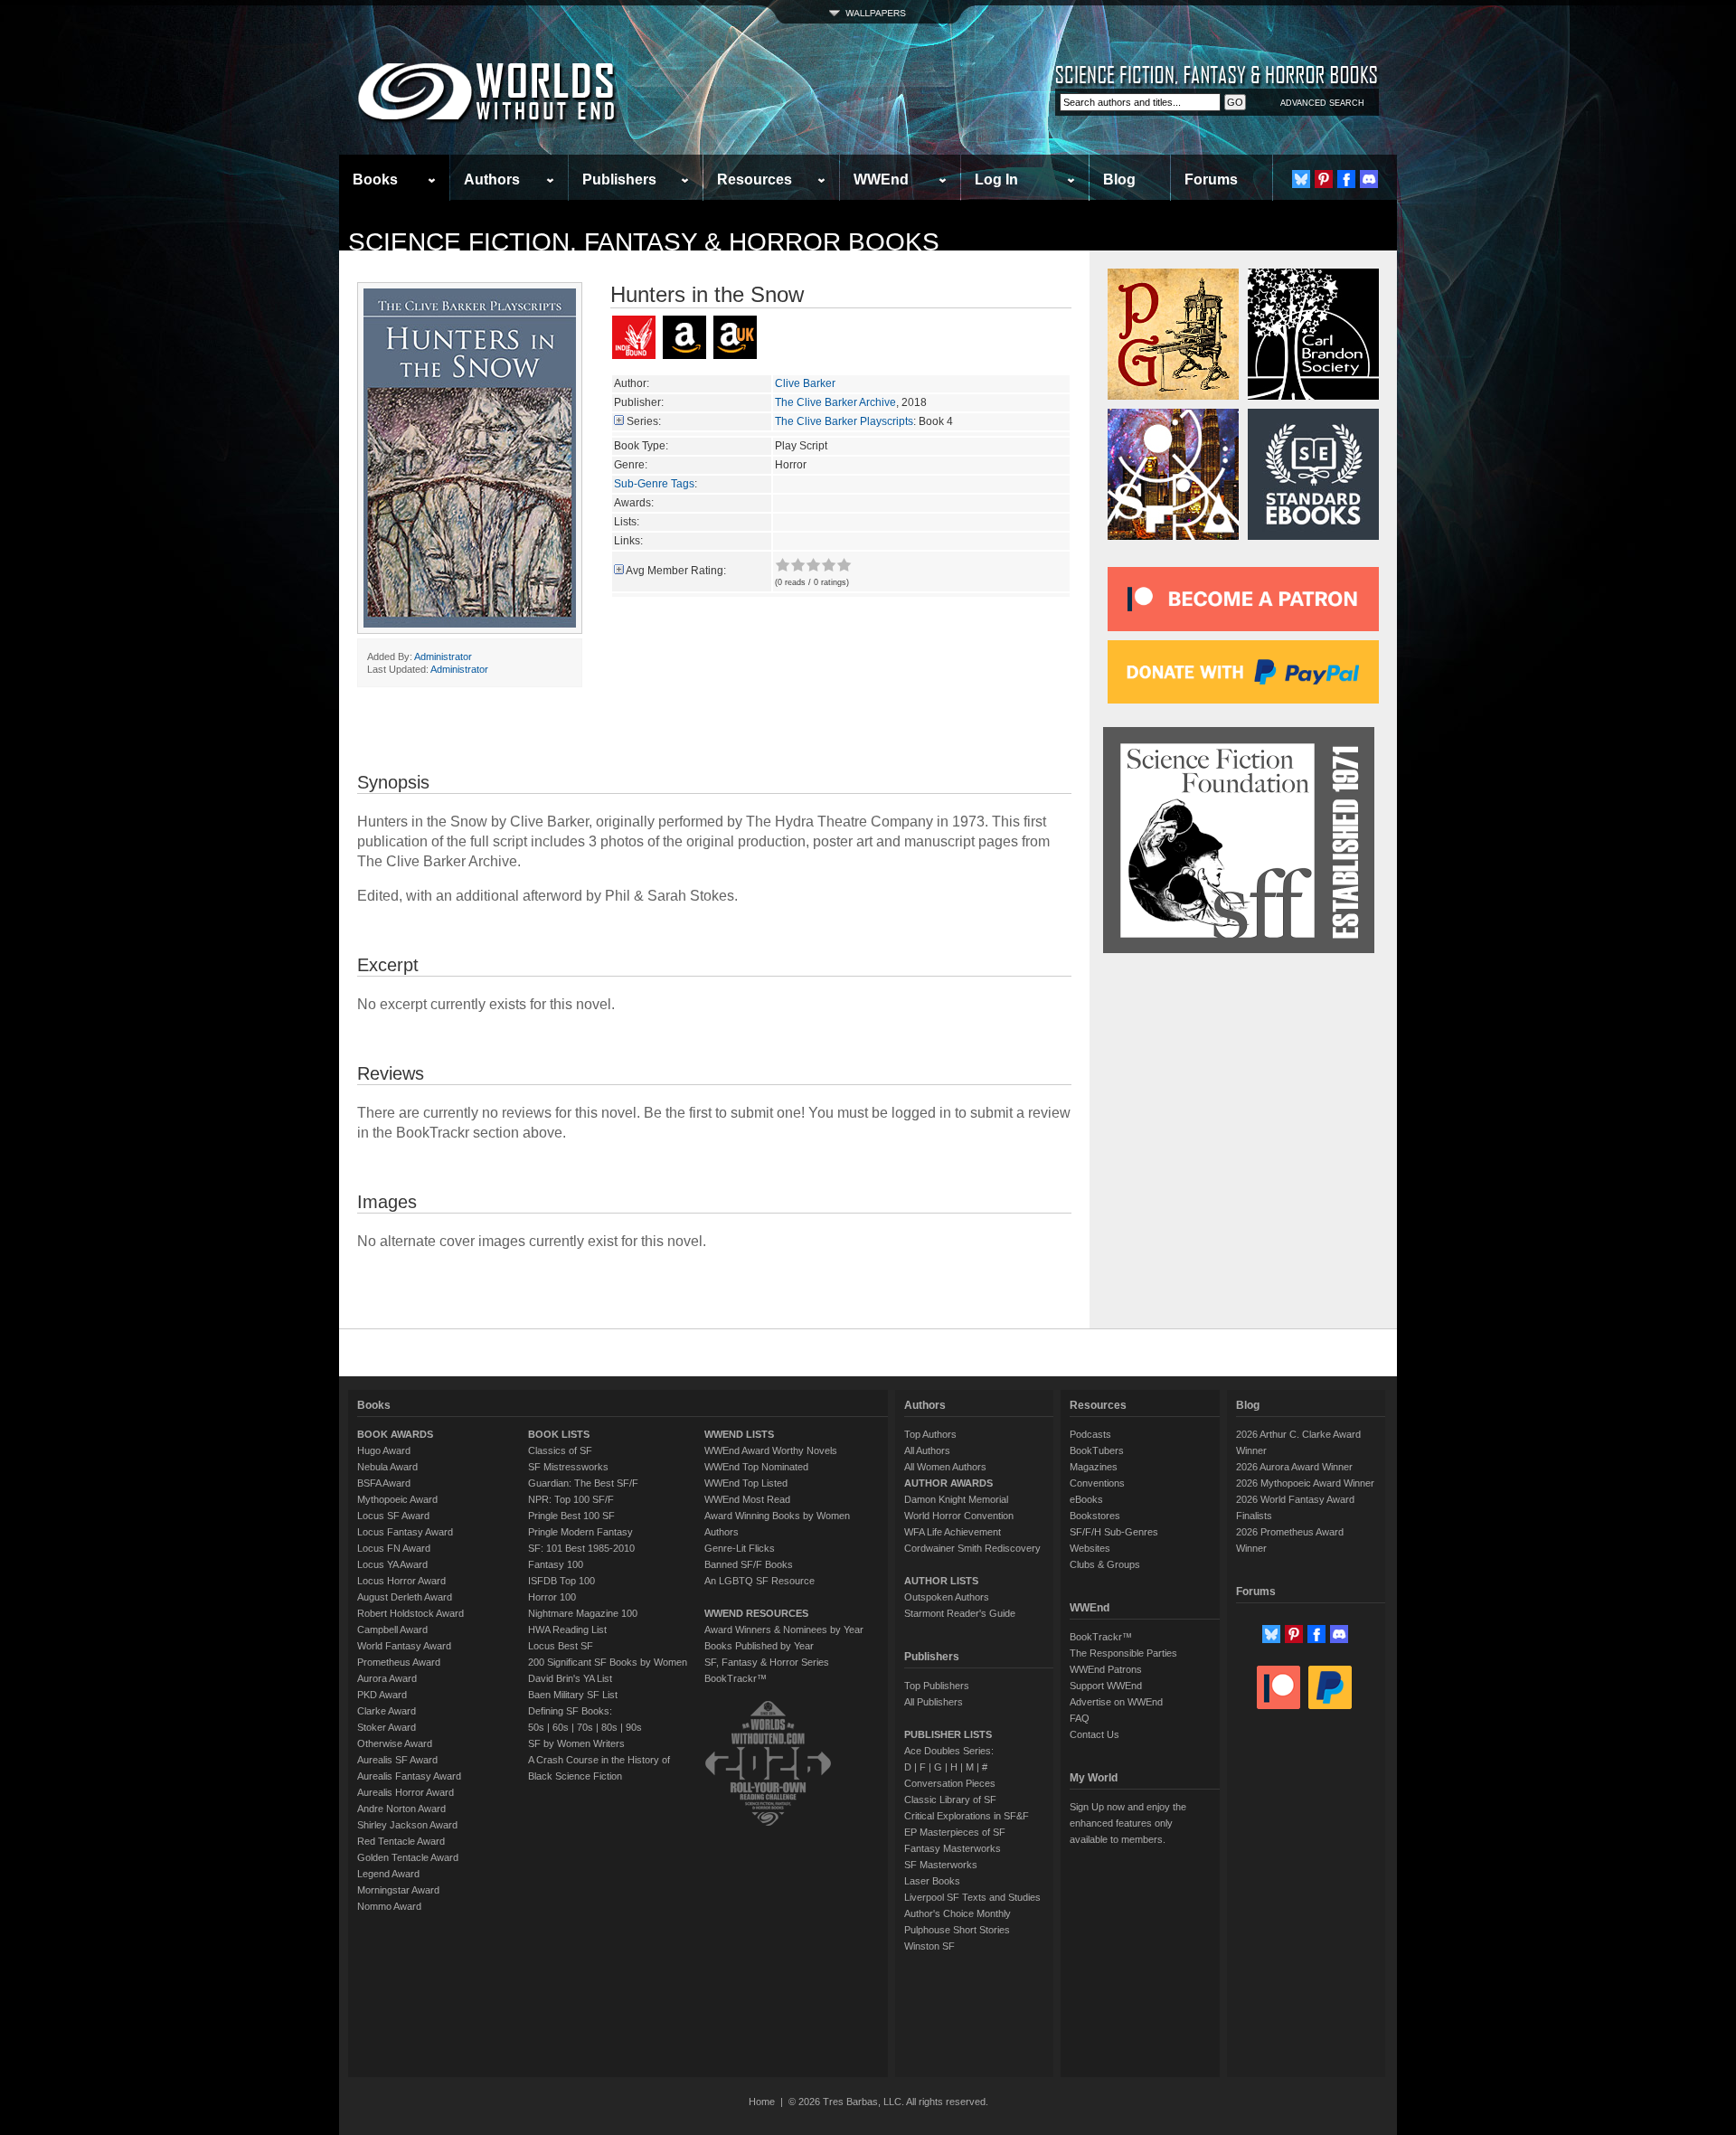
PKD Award (382, 1695)
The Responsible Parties (1123, 1653)
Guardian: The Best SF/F (583, 1483)
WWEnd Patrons (1106, 1669)
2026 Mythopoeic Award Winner (1305, 1483)
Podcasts (1090, 1434)
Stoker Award (387, 1727)
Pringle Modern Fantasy (580, 1532)
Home (762, 2102)
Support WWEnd (1106, 1686)
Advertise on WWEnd (1116, 1702)
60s (561, 1727)
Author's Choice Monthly (958, 1913)
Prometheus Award (399, 1662)
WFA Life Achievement (953, 1532)
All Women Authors (945, 1467)
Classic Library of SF (950, 1800)
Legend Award (388, 1874)
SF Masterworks (941, 1865)
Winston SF (929, 1946)
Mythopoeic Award (397, 1499)
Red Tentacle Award (401, 1841)
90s (634, 1727)
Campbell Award (392, 1630)
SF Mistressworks (568, 1467)
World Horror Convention (959, 1516)
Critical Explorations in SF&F (967, 1816)
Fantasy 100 (556, 1564)
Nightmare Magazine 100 (583, 1613)
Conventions (1097, 1483)
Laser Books (932, 1881)
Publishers (619, 179)
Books (375, 179)
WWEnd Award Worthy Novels (771, 1450)
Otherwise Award (395, 1743)
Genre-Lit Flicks (740, 1548)
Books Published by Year (759, 1646)
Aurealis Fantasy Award (409, 1776)
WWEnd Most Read (747, 1499)
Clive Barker (805, 383)
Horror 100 (552, 1597)
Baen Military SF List (573, 1695)
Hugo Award (384, 1450)
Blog (1119, 179)
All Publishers (934, 1702)
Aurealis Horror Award (406, 1792)
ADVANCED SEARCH (1322, 103)
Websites (1090, 1548)
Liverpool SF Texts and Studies (972, 1897)
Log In (996, 179)
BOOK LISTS (559, 1434)
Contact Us (1094, 1734)
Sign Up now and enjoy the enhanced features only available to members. (1128, 1823)
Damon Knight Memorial (956, 1499)
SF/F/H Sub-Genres (1114, 1532)
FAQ (1080, 1718)
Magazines (1094, 1467)
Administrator (443, 657)
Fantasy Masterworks (953, 1848)
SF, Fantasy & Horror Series (767, 1662)
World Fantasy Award (404, 1646)
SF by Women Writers (576, 1743)
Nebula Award (387, 1467)
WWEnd (881, 179)
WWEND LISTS (739, 1434)
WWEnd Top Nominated (756, 1467)
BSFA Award (384, 1483)
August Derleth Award (405, 1597)
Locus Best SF (561, 1646)
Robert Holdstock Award (410, 1613)
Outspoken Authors (947, 1597)
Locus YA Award (392, 1564)
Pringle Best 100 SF (571, 1516)
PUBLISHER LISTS (948, 1734)
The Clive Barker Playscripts (844, 421)
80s (609, 1727)
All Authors (927, 1450)
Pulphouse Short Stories (957, 1930)
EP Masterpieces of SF (955, 1832)
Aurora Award (387, 1678)
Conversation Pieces (950, 1783)
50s (536, 1727)
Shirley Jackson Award (407, 1825)
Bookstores (1095, 1516)
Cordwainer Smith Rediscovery (972, 1548)
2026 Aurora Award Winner (1294, 1467)
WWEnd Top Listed (746, 1483)
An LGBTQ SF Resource (759, 1581)
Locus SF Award (393, 1516)
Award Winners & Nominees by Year (784, 1630)
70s (585, 1727)
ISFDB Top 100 (561, 1581)
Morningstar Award (398, 1890)
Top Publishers (937, 1686)
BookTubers (1097, 1450)
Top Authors (930, 1434)
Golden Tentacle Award (408, 1857)
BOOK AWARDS (395, 1434)
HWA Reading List (567, 1630)
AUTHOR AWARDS (948, 1483)
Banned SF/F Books (749, 1564)
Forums (1211, 179)
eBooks (1086, 1499)
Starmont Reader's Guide (960, 1613)
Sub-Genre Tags (654, 484)
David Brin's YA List (570, 1678)
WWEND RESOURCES (756, 1613)
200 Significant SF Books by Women (608, 1662)
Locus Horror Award (401, 1581)
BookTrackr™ (736, 1678)
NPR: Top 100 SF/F (571, 1499)
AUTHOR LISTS (941, 1581)
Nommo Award (389, 1906)
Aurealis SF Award (397, 1760)
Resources (755, 179)
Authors (492, 179)
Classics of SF (560, 1450)
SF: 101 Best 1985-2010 (581, 1548)
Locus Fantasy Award (405, 1532)
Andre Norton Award (401, 1809)
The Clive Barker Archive (835, 402)
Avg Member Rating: (676, 571)
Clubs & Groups (1105, 1564)
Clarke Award (387, 1711)
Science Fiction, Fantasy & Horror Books (644, 242)
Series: (644, 421)
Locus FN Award (394, 1548)
